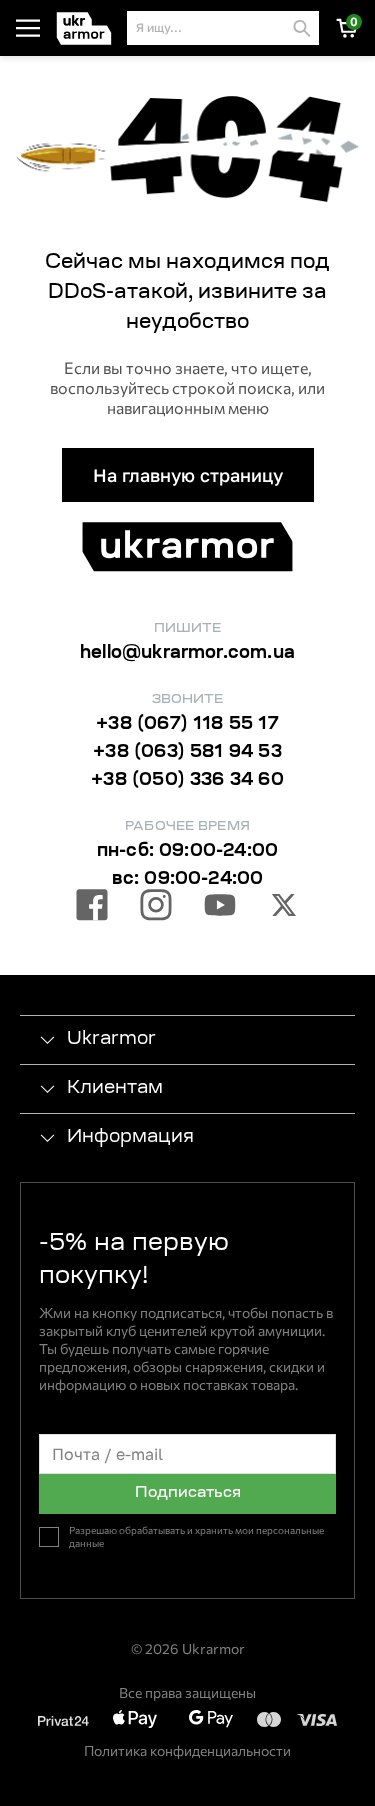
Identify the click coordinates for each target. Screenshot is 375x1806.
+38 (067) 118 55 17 (187, 725)
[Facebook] (92, 908)
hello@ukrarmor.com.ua (187, 654)
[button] (87, 28)
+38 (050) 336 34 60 (187, 781)
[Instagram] (156, 908)
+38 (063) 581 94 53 (187, 753)
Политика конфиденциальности (187, 1750)
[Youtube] (220, 908)
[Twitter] (284, 908)
